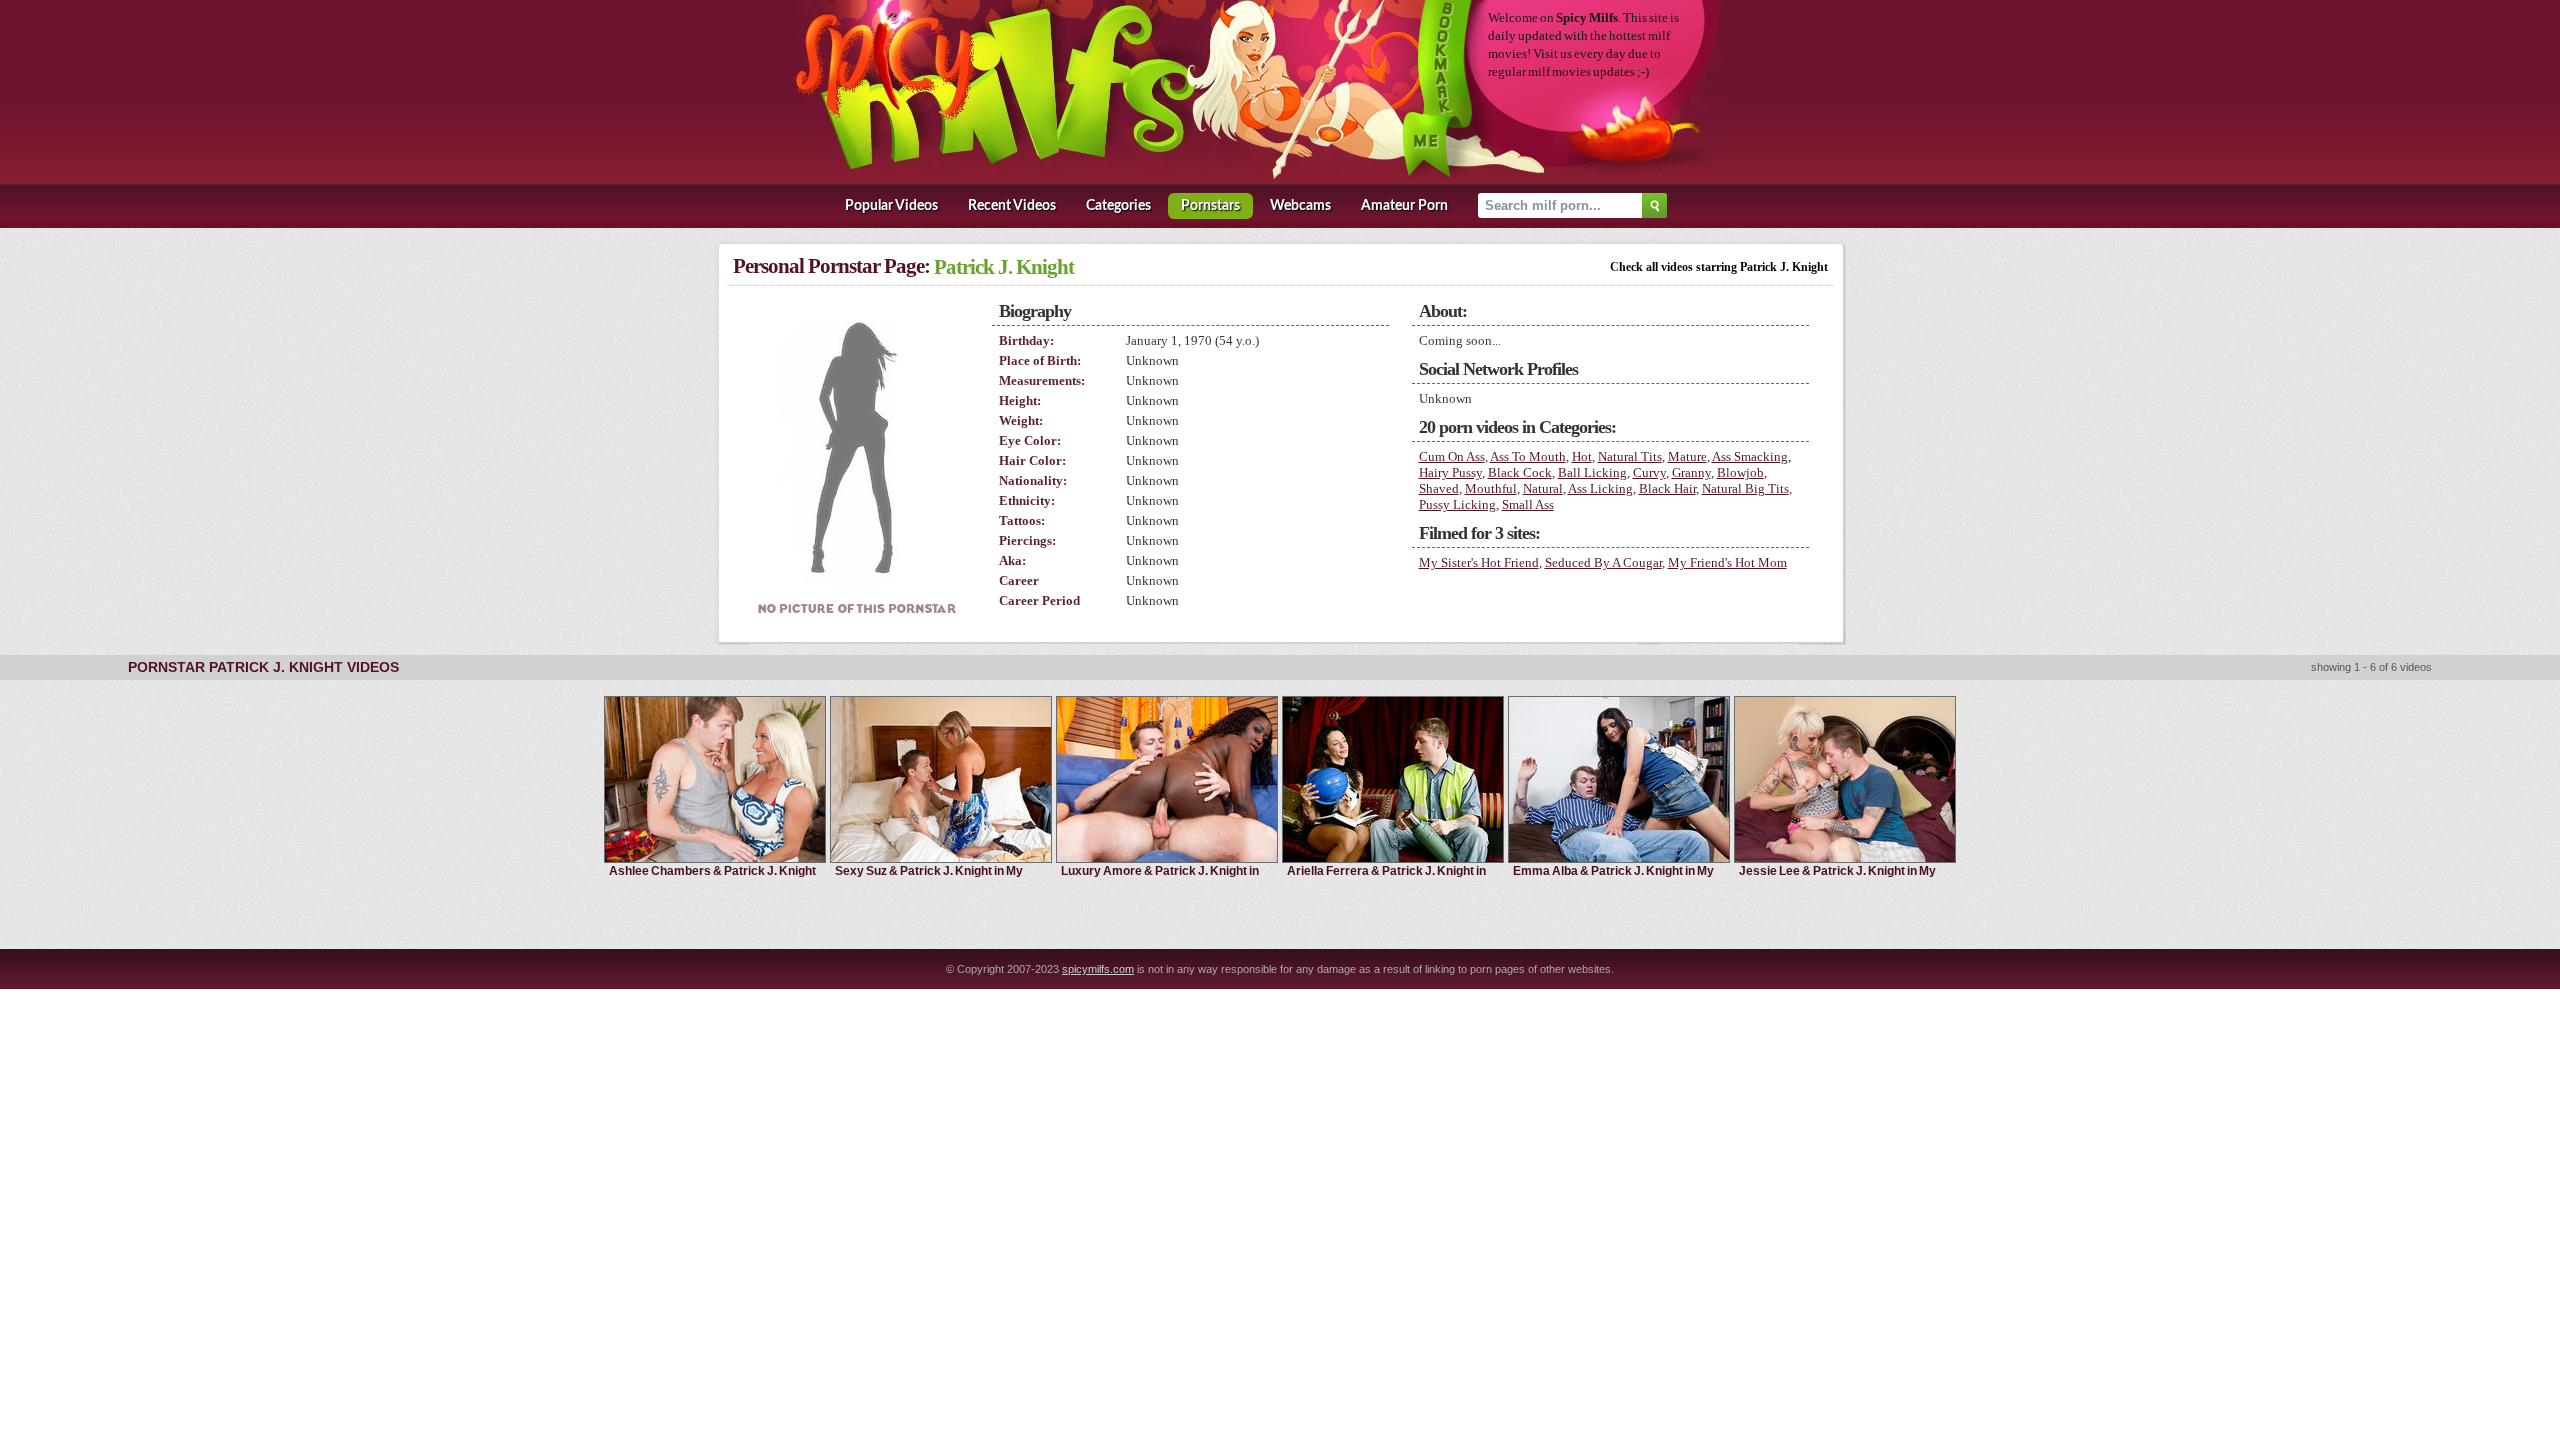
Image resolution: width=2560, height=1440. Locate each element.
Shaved (1439, 488)
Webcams (1300, 206)
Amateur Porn (1404, 206)
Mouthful (1491, 488)
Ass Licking (1600, 488)
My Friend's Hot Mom (1727, 562)
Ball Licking (1592, 472)
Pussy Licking (1457, 504)
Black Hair (1667, 488)
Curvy (1649, 472)
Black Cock (1520, 472)
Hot (1582, 456)
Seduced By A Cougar (1603, 562)
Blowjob (1740, 472)
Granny (1691, 472)
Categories (1118, 206)
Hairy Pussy (1450, 472)
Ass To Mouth (1528, 456)
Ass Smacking (1750, 456)
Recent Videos (1012, 206)
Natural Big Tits (1745, 488)
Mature (1687, 456)
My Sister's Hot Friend (1479, 562)
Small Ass (1528, 504)
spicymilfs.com (1098, 969)
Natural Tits (1630, 456)
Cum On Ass (1452, 456)
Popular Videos (891, 206)
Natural (1543, 488)
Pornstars (1210, 206)
